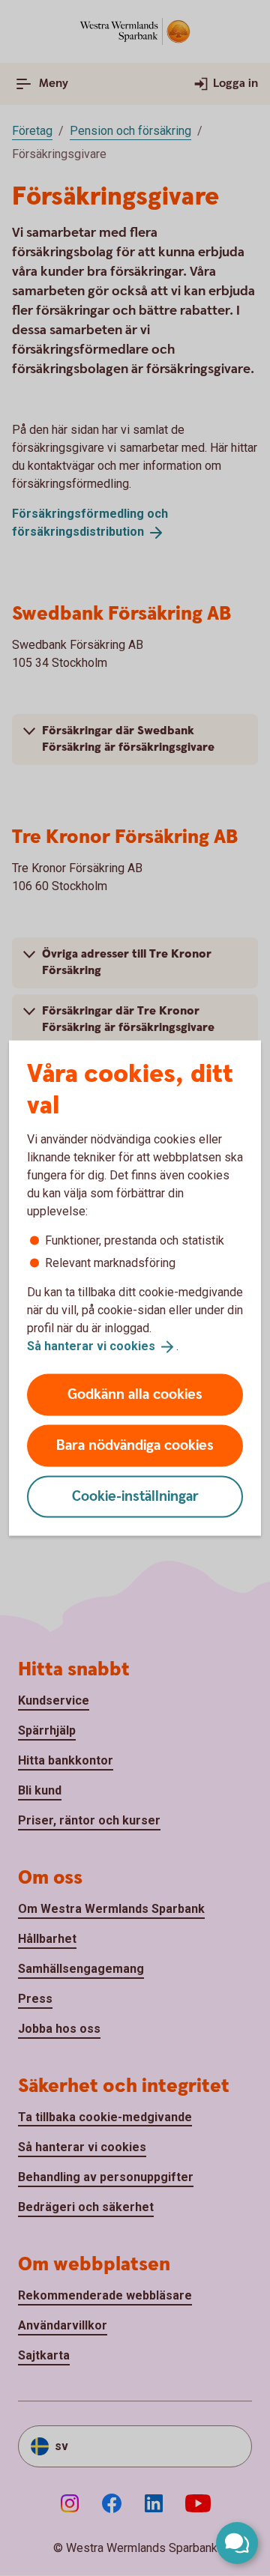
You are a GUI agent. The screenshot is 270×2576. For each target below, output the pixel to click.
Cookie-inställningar (135, 1496)
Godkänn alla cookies (135, 1394)
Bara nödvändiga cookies (135, 1445)
